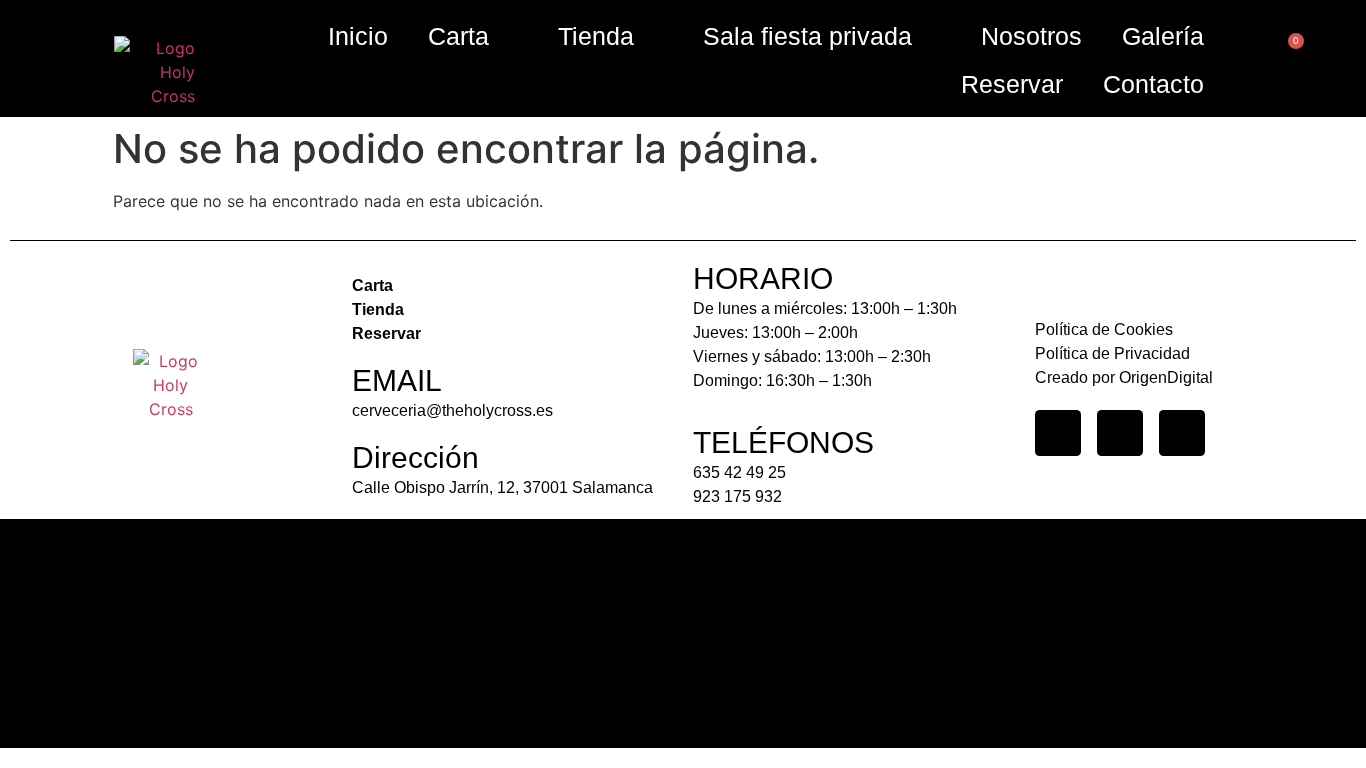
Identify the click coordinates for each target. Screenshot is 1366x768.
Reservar (1012, 84)
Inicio (358, 36)
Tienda (596, 36)
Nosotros (1031, 36)
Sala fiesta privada (807, 36)
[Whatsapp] (1182, 433)
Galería (1163, 36)
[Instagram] (1058, 433)
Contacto (1153, 84)
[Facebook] (1120, 433)
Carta (458, 36)
